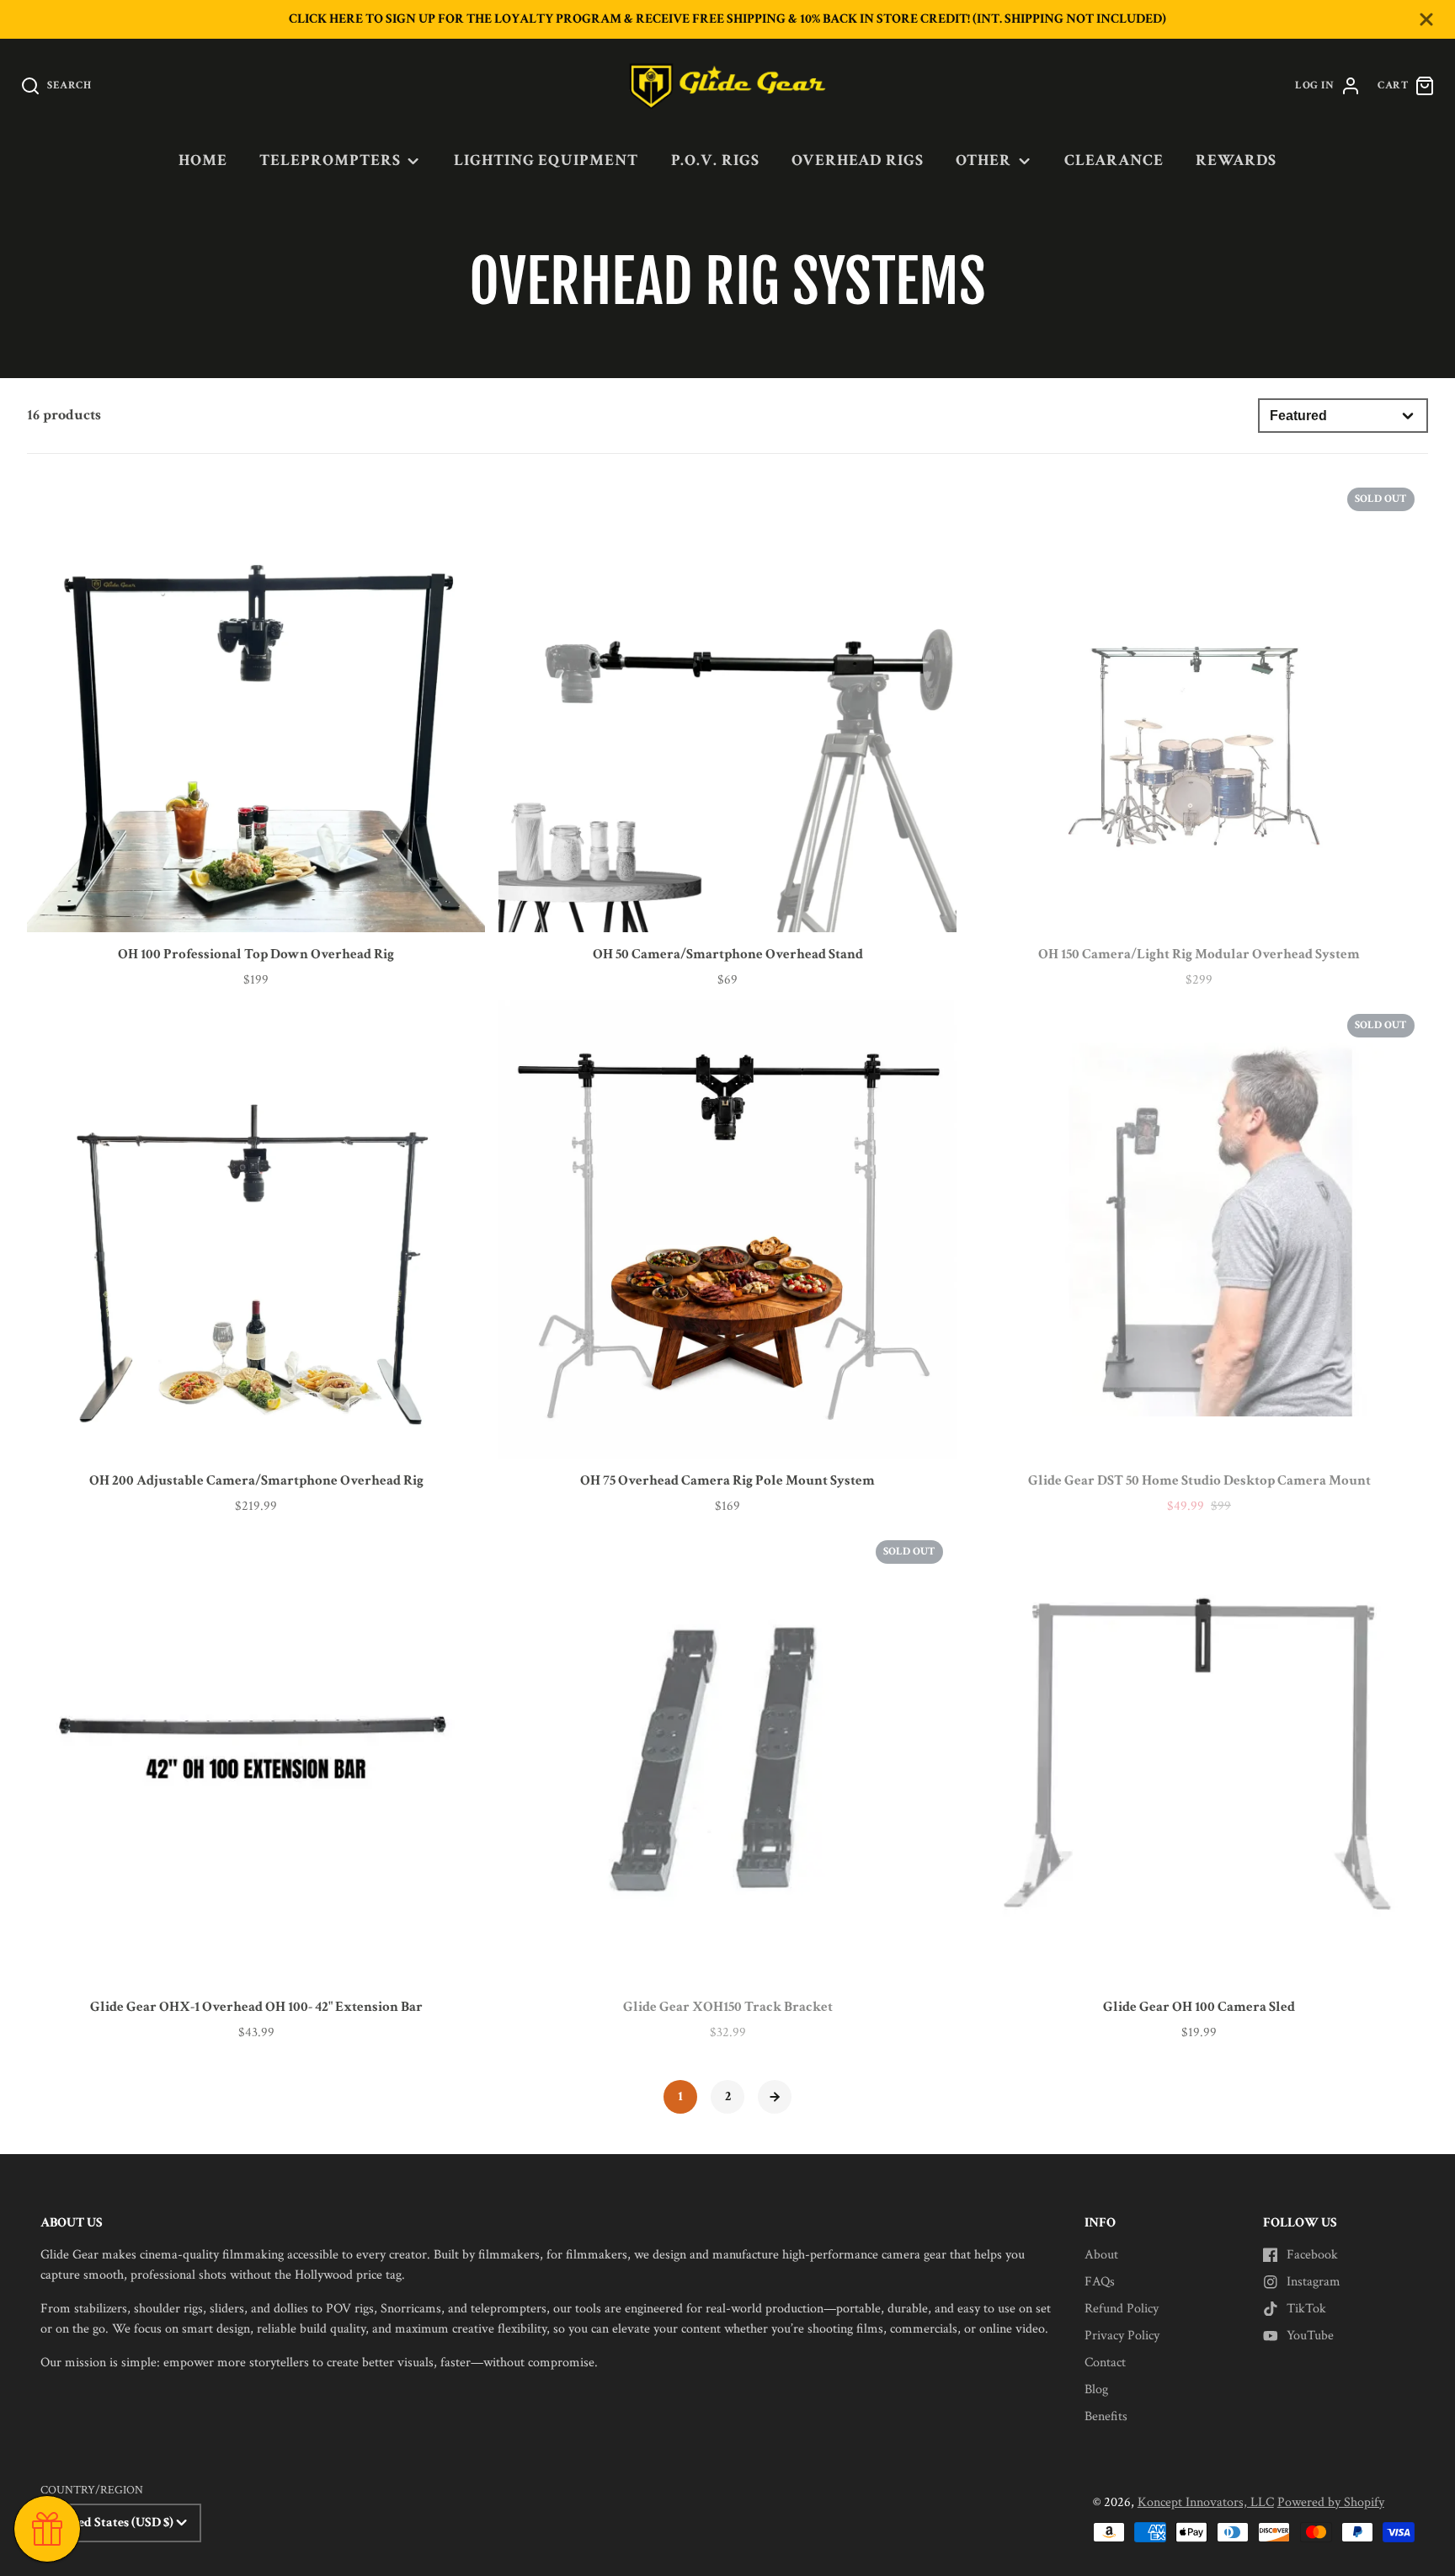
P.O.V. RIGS (716, 160)
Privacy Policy (1122, 2336)
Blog (1096, 2389)
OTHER (983, 160)
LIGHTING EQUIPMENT (546, 160)
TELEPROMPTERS (330, 160)
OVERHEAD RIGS (857, 160)
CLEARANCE (1114, 160)
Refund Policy (1122, 2309)
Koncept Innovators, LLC (1206, 2502)
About (1101, 2255)
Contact (1105, 2363)
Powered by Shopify (1331, 2502)
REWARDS (1236, 160)
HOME (203, 160)
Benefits (1106, 2416)
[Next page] (775, 2097)
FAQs (1100, 2282)
